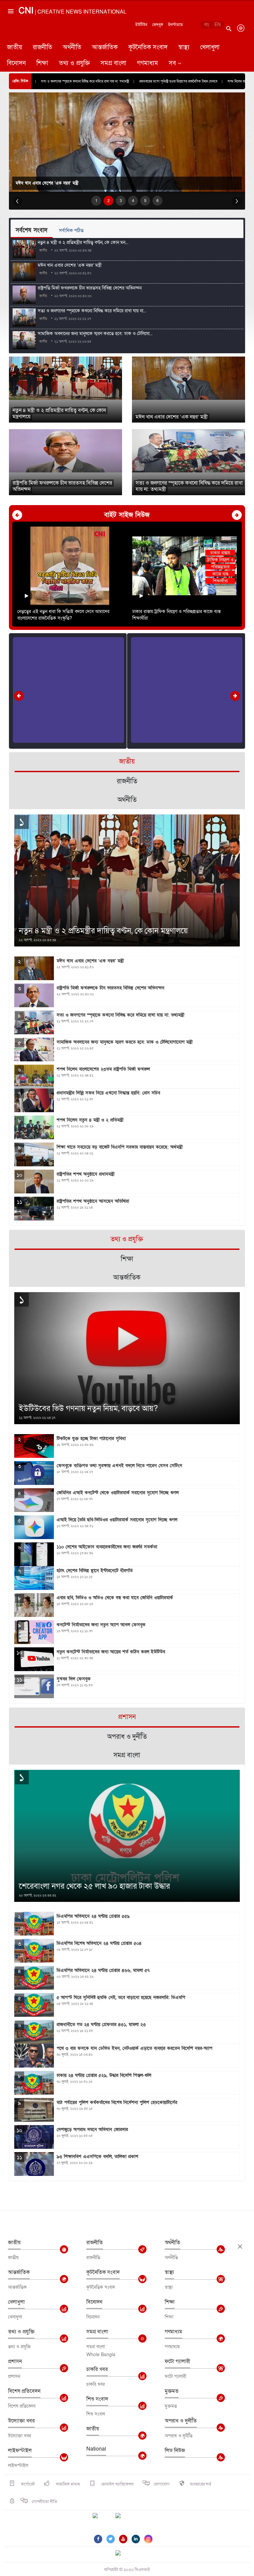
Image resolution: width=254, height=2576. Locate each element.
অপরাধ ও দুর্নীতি (181, 2421)
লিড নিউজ (175, 2451)
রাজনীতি (42, 47)
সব (172, 63)
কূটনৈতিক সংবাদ (148, 47)
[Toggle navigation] (10, 38)
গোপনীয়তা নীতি (44, 2502)
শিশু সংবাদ (97, 2399)
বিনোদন (16, 63)
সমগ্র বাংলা (113, 63)
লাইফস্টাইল (20, 2451)
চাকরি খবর (97, 2369)
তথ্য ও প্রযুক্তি (74, 63)
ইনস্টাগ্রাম (175, 25)
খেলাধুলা (210, 47)
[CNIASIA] (122, 2554)
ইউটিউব (141, 25)
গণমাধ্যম (148, 63)
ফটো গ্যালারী (177, 2361)
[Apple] (128, 2520)
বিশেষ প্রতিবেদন (24, 2391)
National (96, 2449)
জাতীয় (15, 47)
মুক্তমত (172, 2391)
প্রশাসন (15, 2361)
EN (217, 25)
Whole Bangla (101, 2355)
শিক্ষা (42, 63)
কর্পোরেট (27, 2484)
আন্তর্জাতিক (105, 47)
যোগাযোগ (162, 2484)
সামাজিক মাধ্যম (67, 2484)
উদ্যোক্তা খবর (21, 2421)
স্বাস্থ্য (184, 47)
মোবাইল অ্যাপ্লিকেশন (117, 2484)
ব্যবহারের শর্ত (201, 2484)
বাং (207, 25)
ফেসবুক (158, 25)
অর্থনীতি (72, 47)
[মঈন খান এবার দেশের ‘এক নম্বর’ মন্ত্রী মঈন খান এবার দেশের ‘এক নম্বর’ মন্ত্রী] (189, 378)
